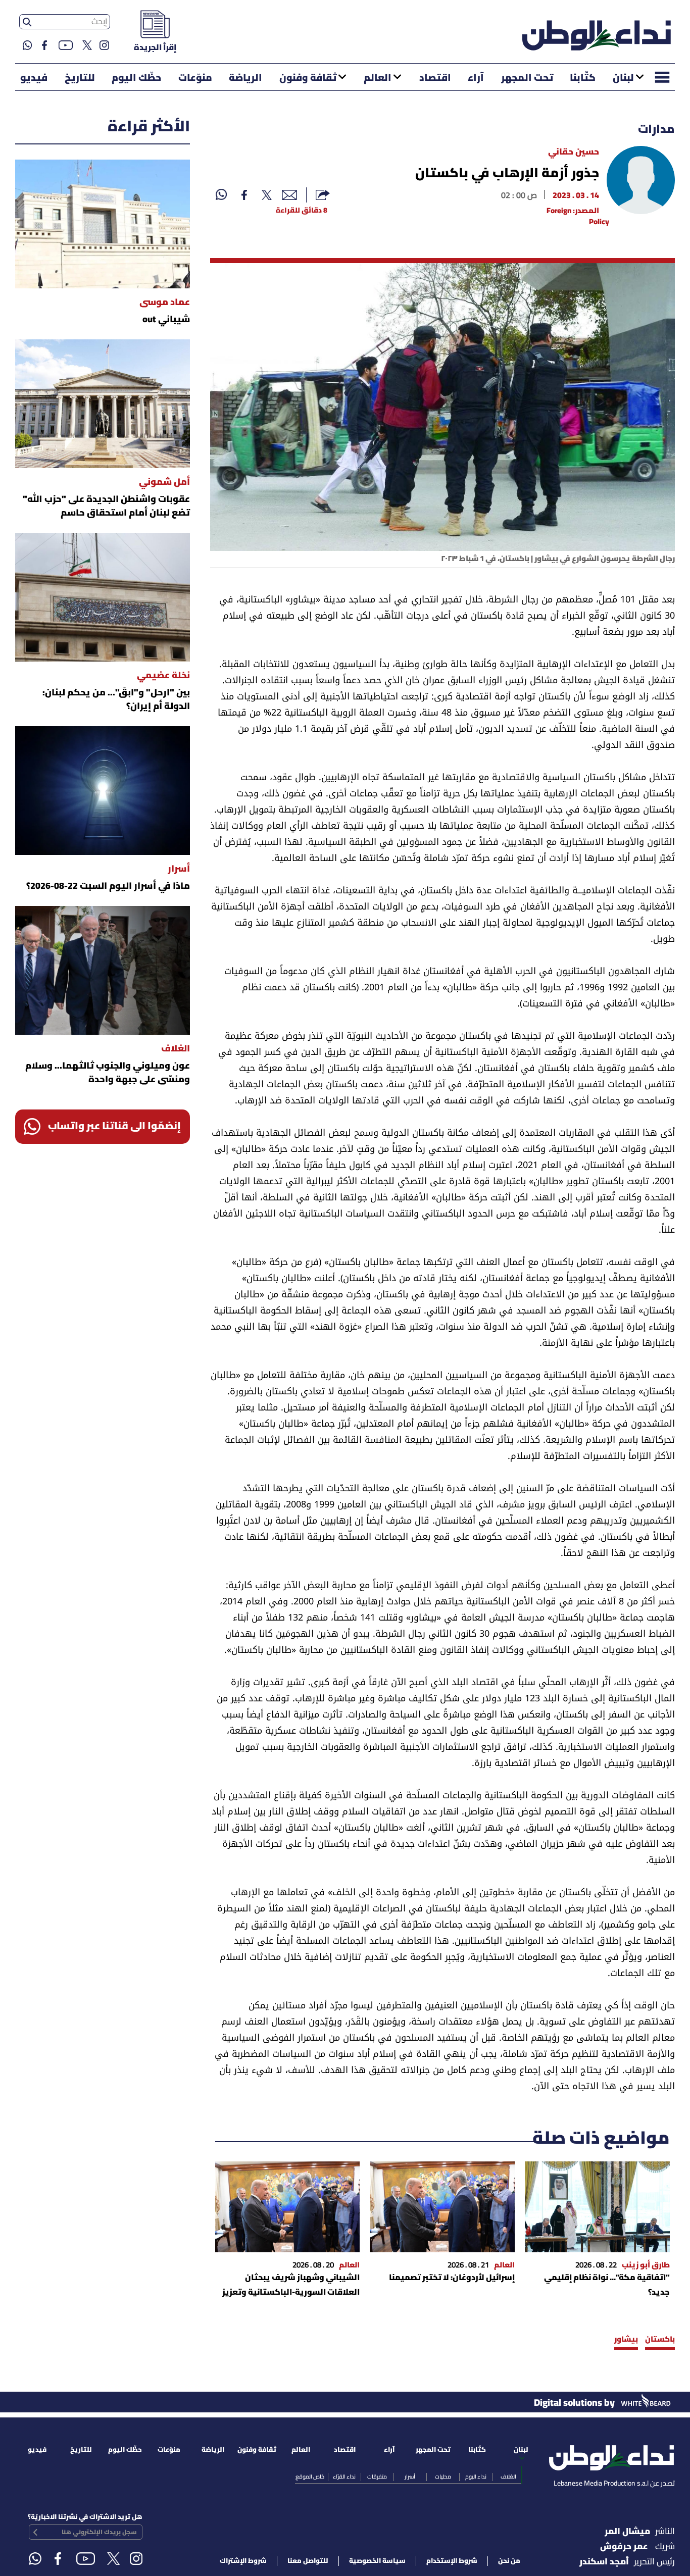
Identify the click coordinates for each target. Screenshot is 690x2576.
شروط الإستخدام (452, 2561)
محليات (443, 2477)
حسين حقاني (574, 152)
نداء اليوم (476, 2477)
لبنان (623, 78)
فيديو (34, 78)
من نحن (509, 2561)
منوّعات (195, 78)
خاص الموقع (310, 2477)
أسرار (410, 2477)
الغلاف (508, 2477)
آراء (476, 78)
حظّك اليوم (136, 78)
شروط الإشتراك (243, 2561)
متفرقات (377, 2477)
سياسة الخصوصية (377, 2561)
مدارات (656, 130)
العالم (378, 78)
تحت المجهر (527, 78)
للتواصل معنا (308, 2561)
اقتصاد (435, 78)
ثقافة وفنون (308, 78)
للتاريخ (80, 78)
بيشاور (626, 2340)
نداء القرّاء (344, 2477)
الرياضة (245, 78)
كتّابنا (583, 78)
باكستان (660, 2340)
